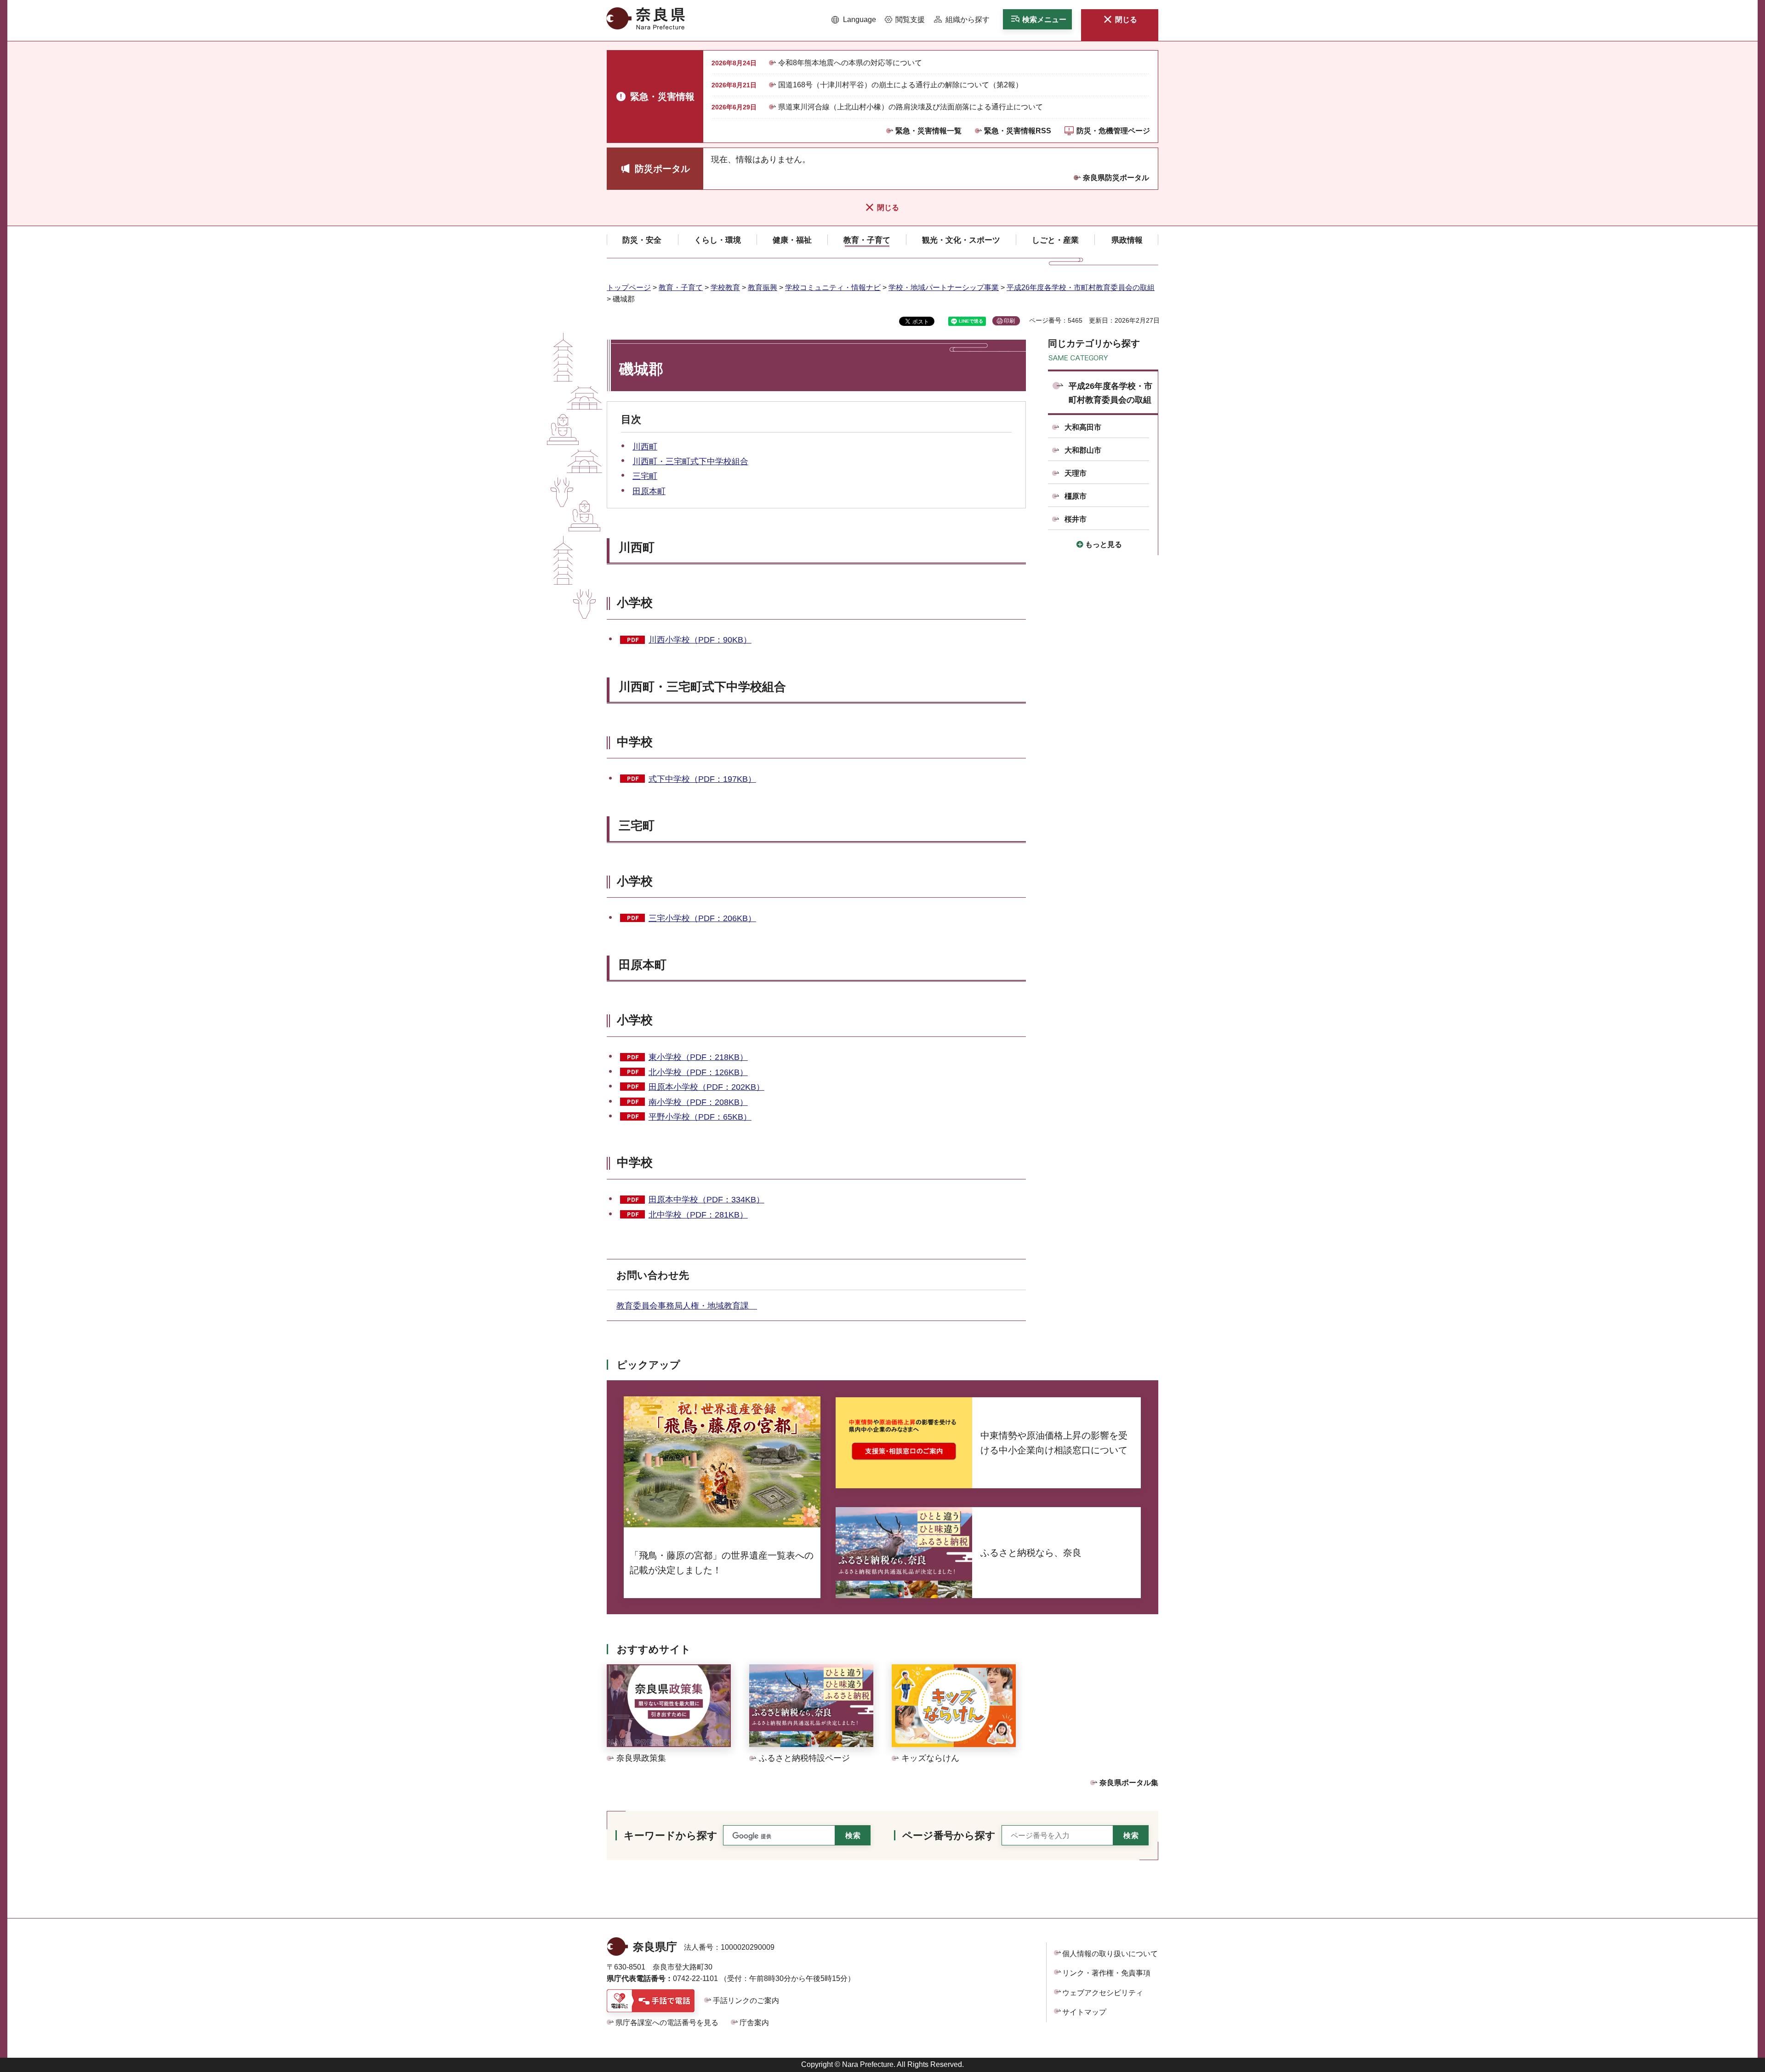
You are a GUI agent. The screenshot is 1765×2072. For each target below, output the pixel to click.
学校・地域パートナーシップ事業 (944, 287)
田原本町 (649, 491)
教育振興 (763, 287)
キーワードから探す (671, 1836)
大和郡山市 (1083, 450)
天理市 (1076, 473)
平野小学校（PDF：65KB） (700, 1117)
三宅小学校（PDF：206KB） (702, 918)
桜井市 (1076, 519)
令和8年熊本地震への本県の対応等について (850, 63)
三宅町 (645, 476)
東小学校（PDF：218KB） (698, 1057)
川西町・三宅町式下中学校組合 (690, 461)
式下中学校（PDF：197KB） (702, 779)
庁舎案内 (754, 2023)
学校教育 (725, 287)
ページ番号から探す (949, 1836)
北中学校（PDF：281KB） (698, 1215)
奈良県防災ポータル (1116, 178)
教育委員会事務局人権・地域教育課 (687, 1306)
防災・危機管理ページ (1113, 131)
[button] (854, 20)
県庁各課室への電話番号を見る (667, 2023)
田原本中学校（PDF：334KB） (706, 1200)
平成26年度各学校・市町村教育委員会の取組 (1081, 287)
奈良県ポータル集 (1129, 1783)
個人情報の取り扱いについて (1110, 1954)
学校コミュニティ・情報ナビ (833, 287)
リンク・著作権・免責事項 (1106, 1973)
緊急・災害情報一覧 (928, 131)
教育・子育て (681, 287)
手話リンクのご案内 (746, 2001)
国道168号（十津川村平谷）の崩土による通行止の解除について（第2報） (900, 85)
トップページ (629, 287)
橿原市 (1076, 496)
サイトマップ (1084, 2012)
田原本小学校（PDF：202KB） (706, 1087)
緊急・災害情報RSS (1018, 131)
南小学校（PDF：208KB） (698, 1102)
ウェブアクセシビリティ (1103, 1993)
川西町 (645, 447)
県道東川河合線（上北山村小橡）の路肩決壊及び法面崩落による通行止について (911, 107)
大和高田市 (1083, 427)
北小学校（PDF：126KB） (698, 1072)
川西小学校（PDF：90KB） (700, 640)
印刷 (1009, 321)
